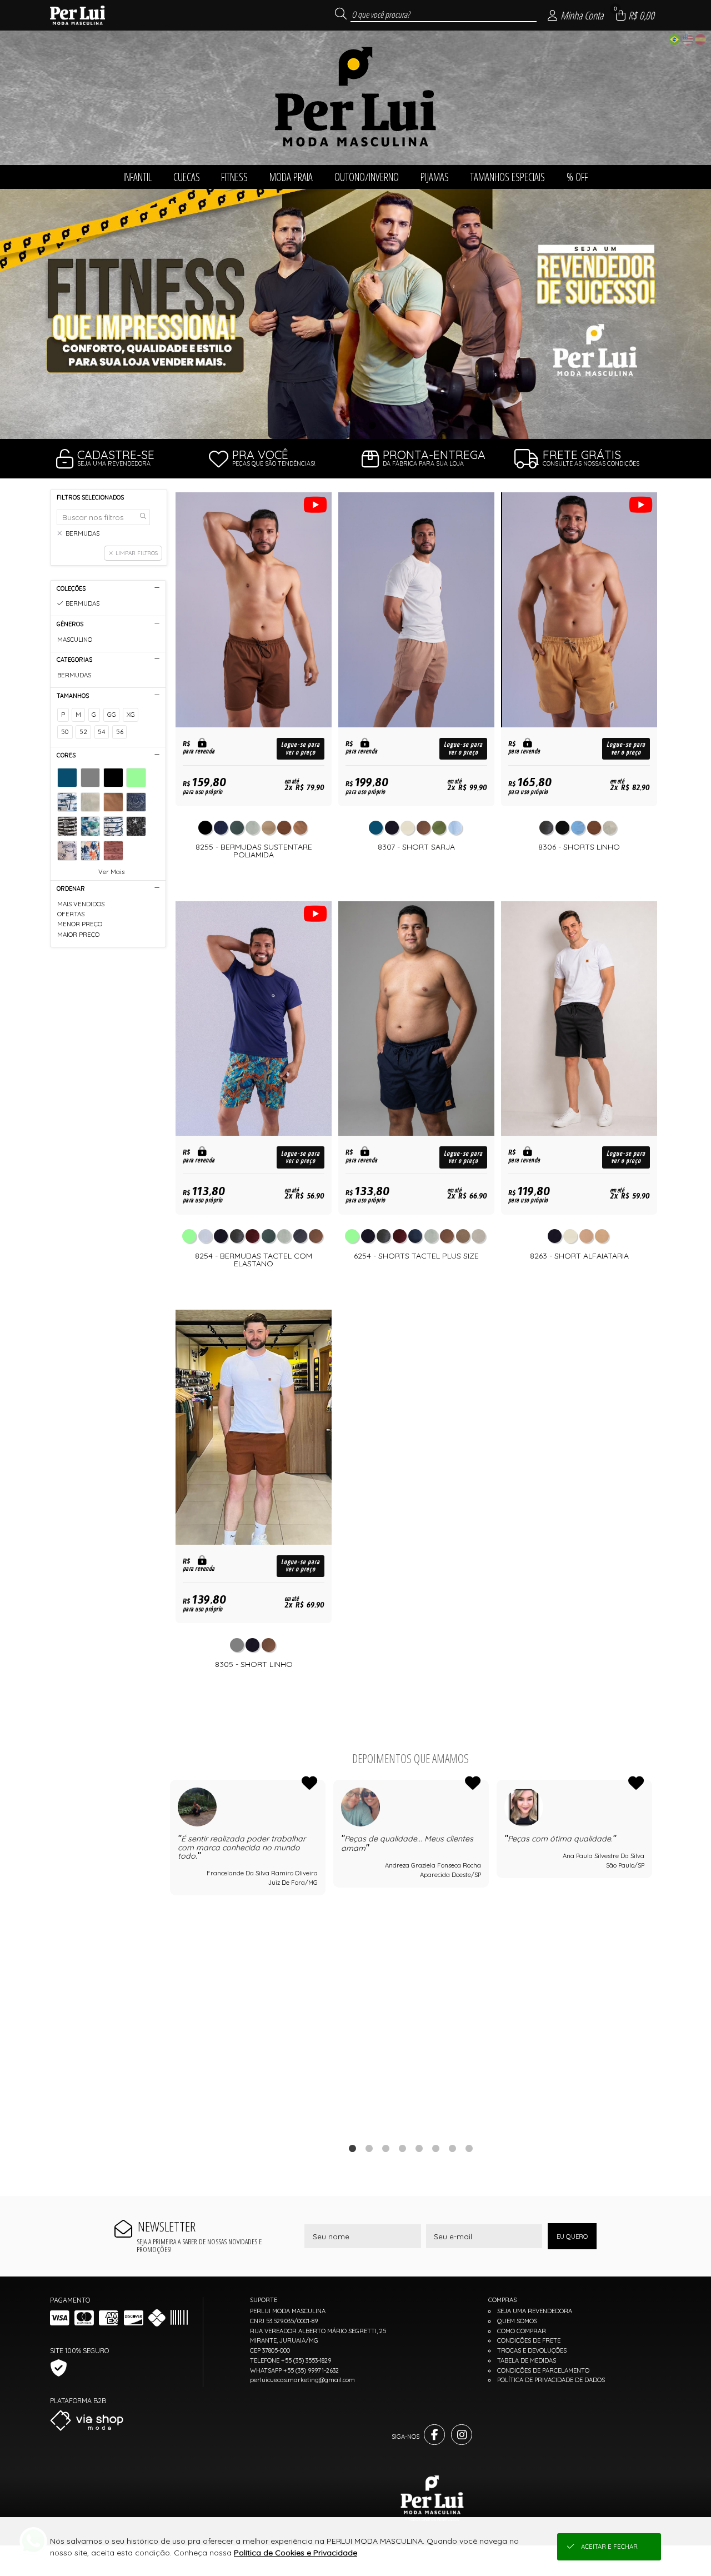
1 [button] (339, 425)
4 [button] (402, 2148)
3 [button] (372, 425)
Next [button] (652, 1955)
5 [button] (419, 2148)
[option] (355, 314)
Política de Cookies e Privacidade (296, 2553)
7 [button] (452, 2148)
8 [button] (469, 2148)
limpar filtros (137, 553)
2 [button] (355, 425)
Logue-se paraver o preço (301, 748)
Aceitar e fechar (609, 2547)
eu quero (572, 2236)
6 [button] (435, 2148)
